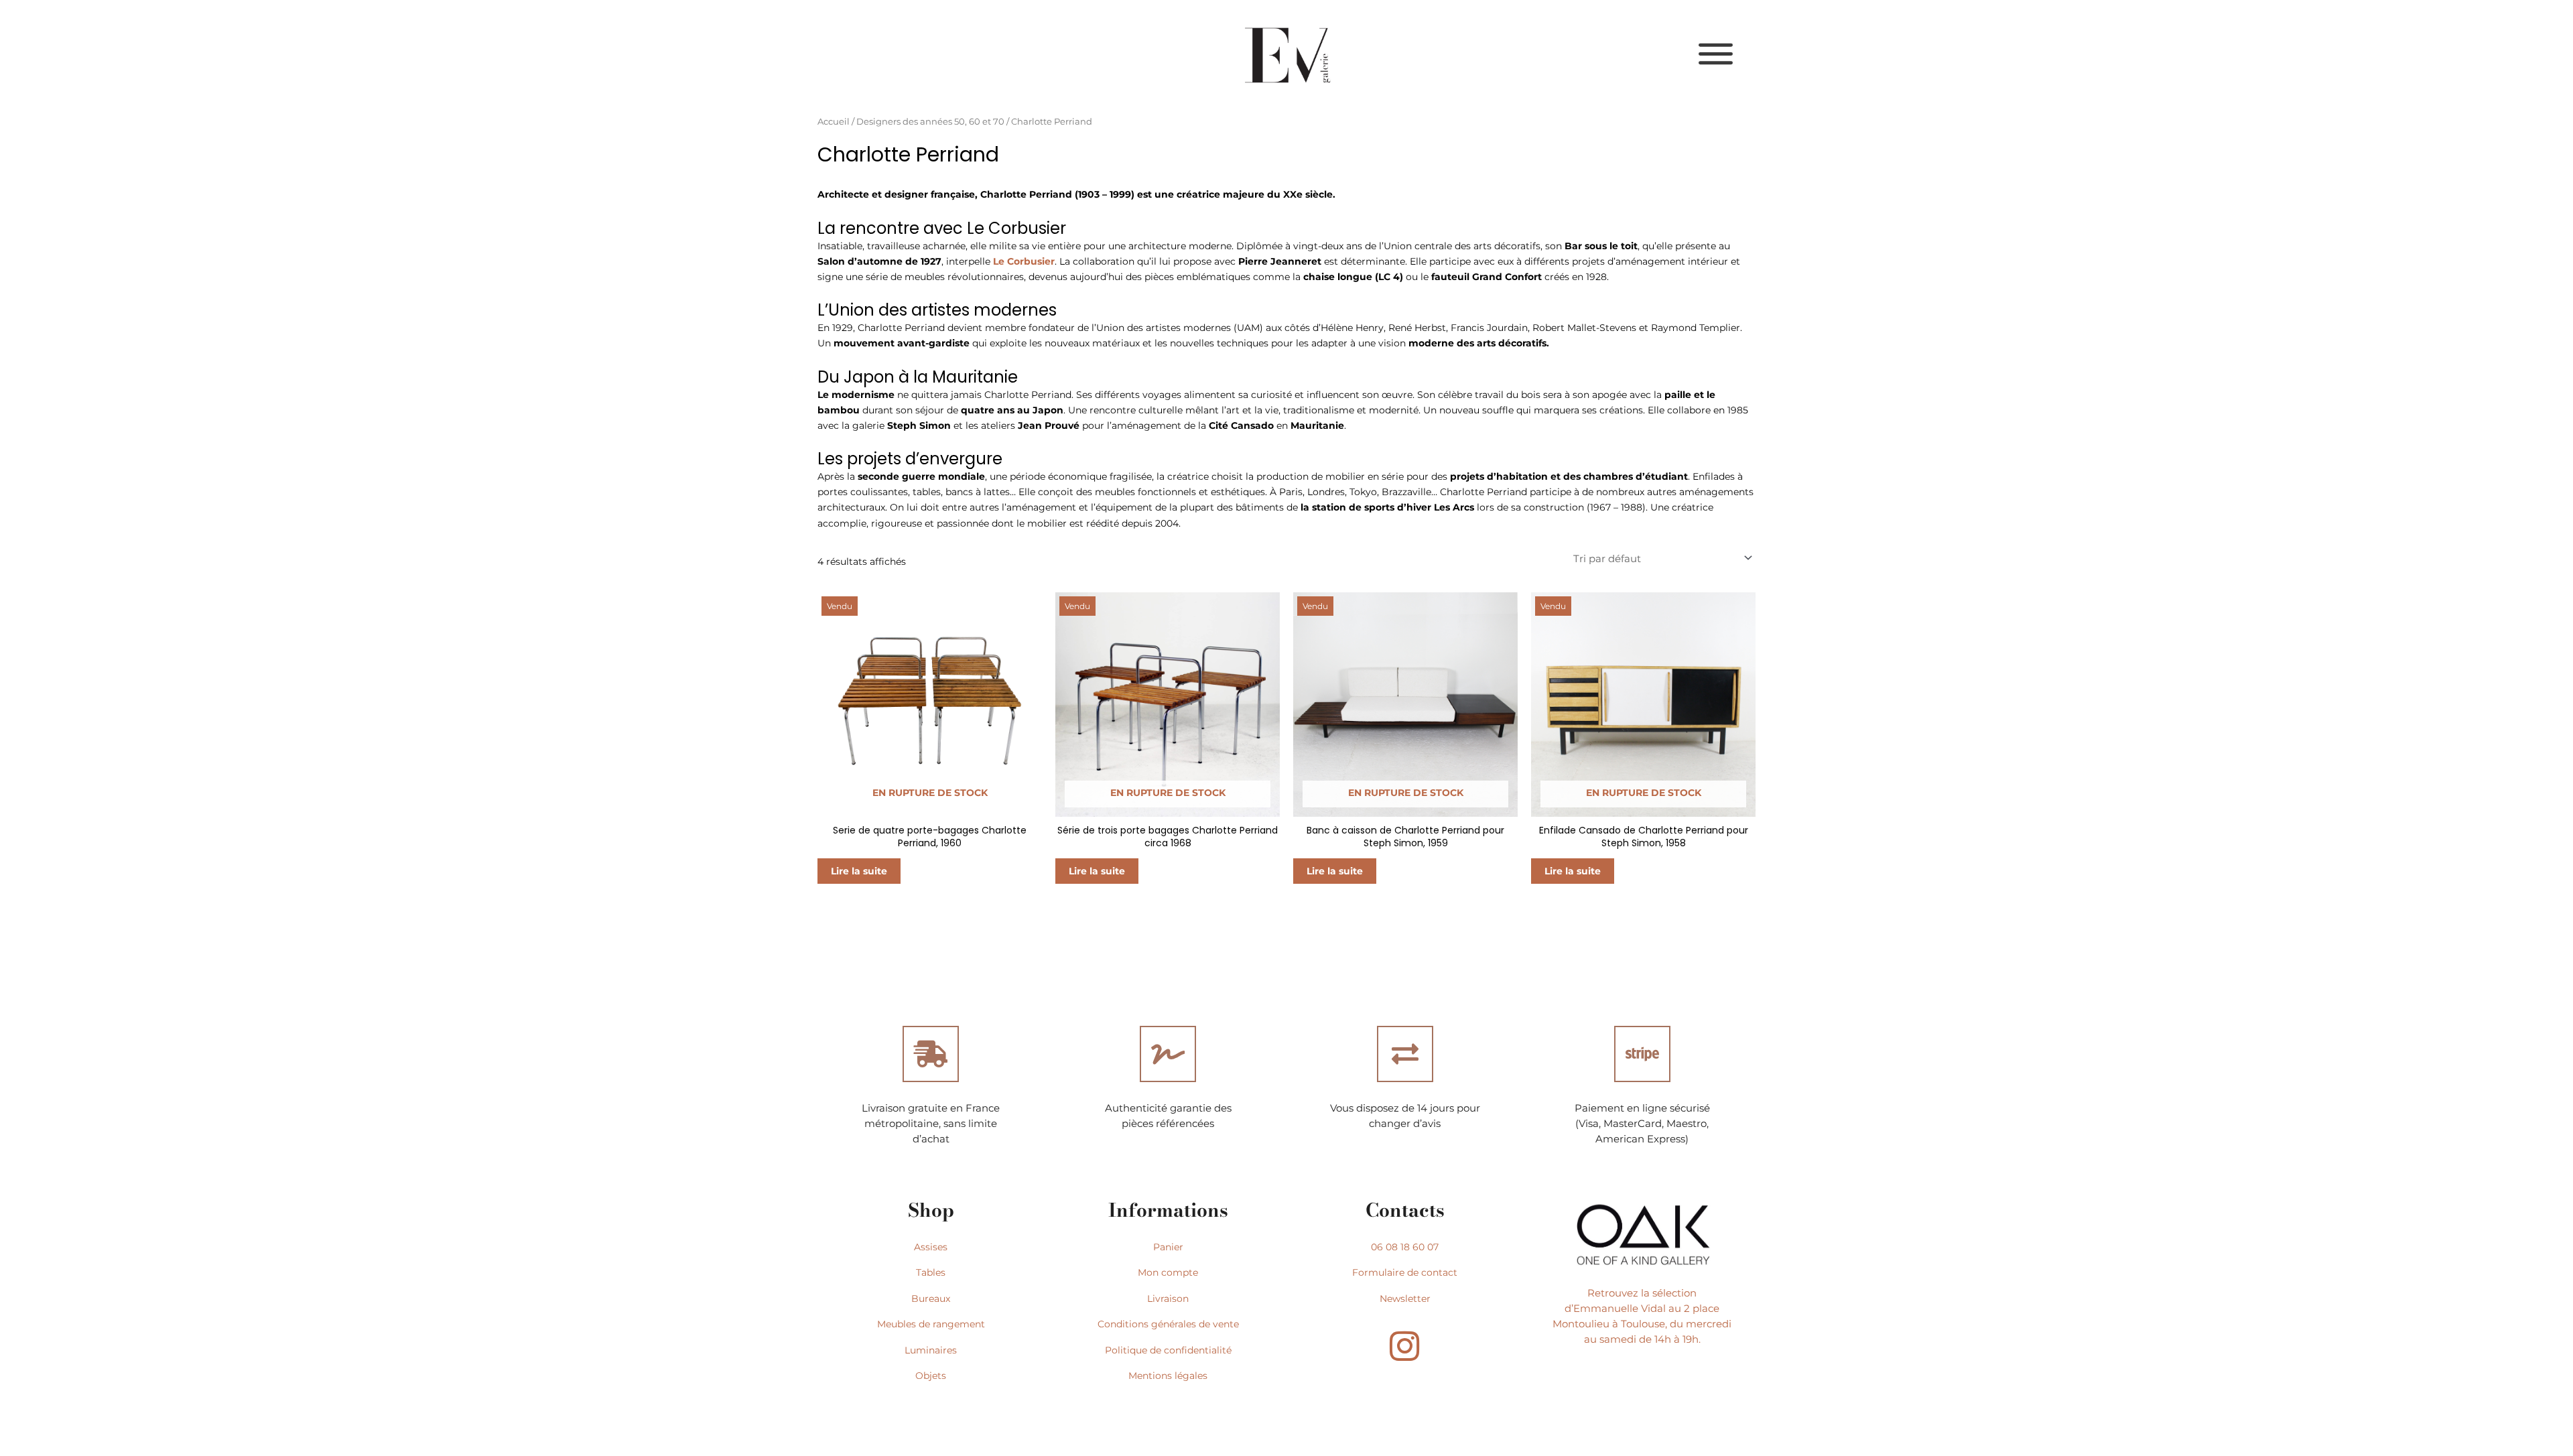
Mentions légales (1168, 1376)
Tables (931, 1272)
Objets (931, 1376)
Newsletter (1405, 1299)
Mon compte (1168, 1272)
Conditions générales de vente (1168, 1324)
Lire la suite (859, 871)
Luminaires (931, 1350)
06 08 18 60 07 (1405, 1247)
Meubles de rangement (931, 1324)
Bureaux (931, 1299)
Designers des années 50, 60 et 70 (930, 122)
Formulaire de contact (1405, 1272)
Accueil (834, 122)
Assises (931, 1247)
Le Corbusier (1024, 261)
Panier (1168, 1247)
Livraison (1168, 1299)
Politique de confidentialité (1168, 1350)
